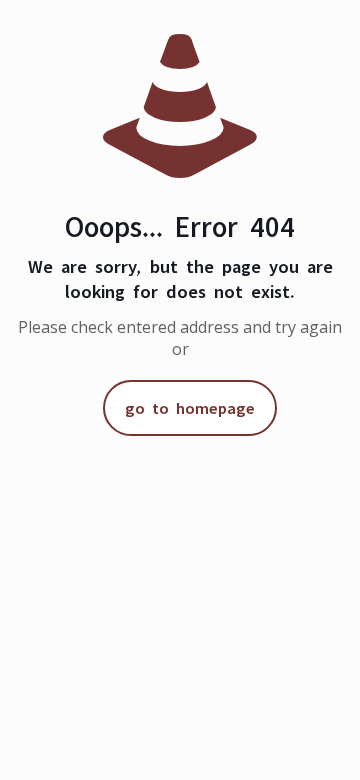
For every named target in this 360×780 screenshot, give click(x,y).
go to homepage (190, 405)
